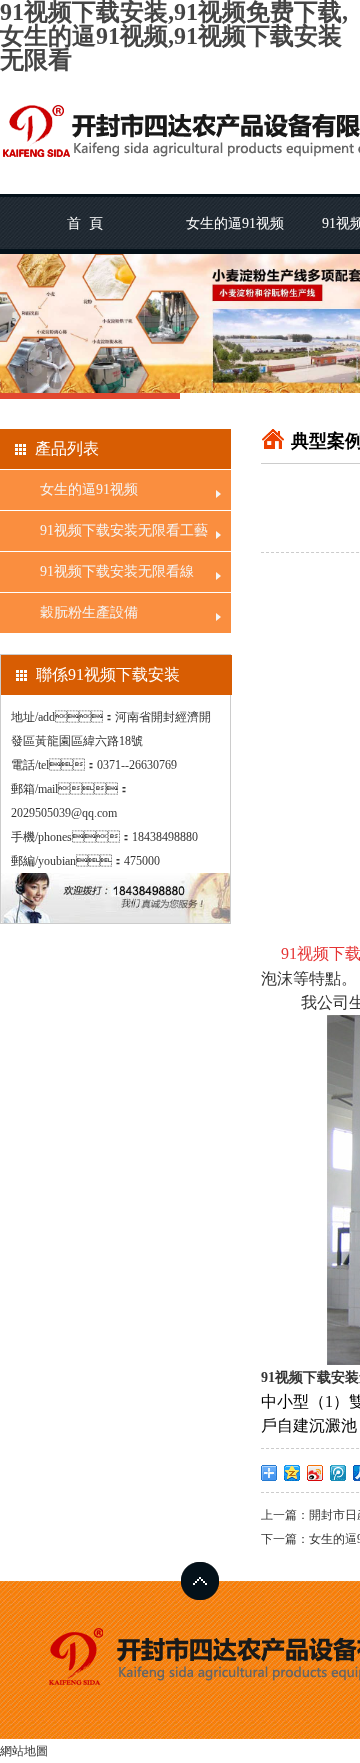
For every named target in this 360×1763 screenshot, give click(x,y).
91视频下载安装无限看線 (117, 571)
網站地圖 (24, 1751)
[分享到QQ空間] (292, 1473)
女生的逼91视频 (235, 223)
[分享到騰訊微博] (338, 1473)
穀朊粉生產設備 (89, 612)
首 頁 (85, 223)
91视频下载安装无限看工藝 (124, 530)
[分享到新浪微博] (315, 1473)
